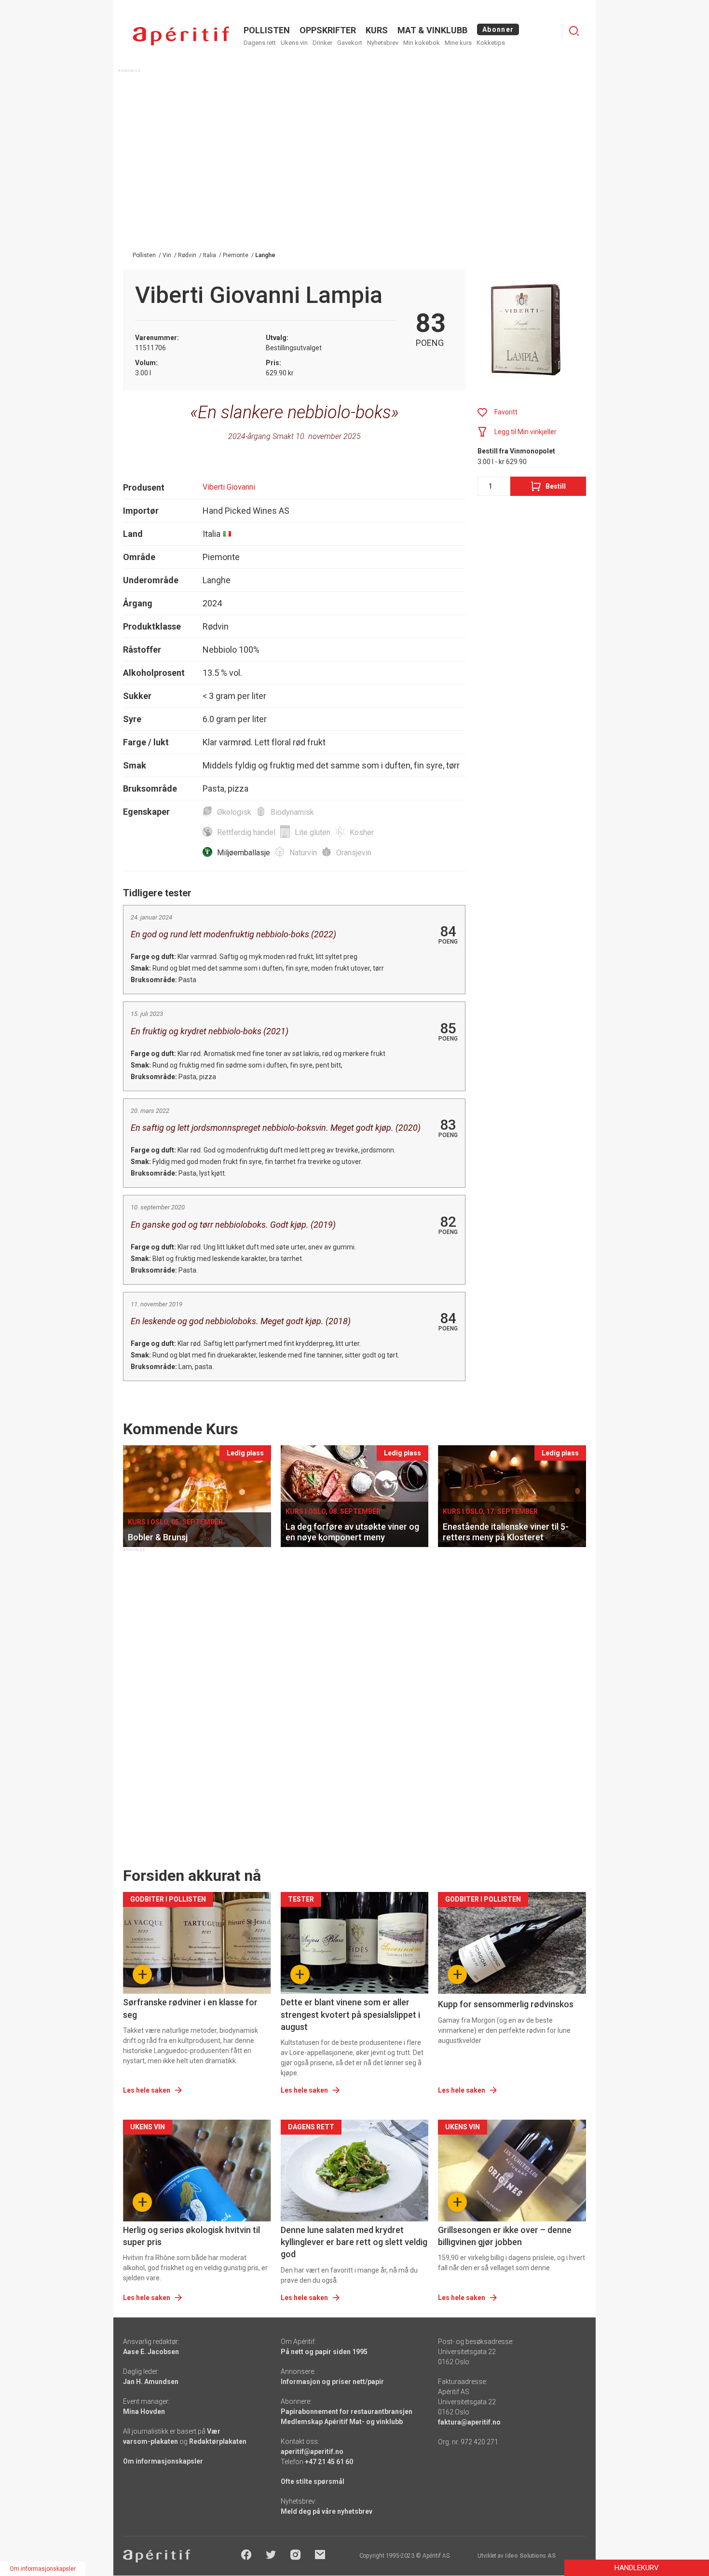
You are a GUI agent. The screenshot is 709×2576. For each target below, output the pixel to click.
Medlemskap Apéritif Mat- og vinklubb (342, 2422)
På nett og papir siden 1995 (324, 2352)
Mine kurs (458, 43)
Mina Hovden (144, 2412)
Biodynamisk (292, 812)
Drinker (322, 43)
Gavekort (350, 43)
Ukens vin (294, 43)
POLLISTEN (267, 30)
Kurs (377, 30)
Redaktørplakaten (218, 2441)
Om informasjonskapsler (163, 2461)
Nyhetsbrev (383, 43)
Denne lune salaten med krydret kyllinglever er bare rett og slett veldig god (354, 2242)
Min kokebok (422, 43)
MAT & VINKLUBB (432, 30)
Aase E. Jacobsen (151, 2352)
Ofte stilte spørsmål (313, 2481)
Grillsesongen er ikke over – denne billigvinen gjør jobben (505, 2236)
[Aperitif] (181, 36)
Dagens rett (260, 43)
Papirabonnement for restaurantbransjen (347, 2412)
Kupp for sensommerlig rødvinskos (506, 2004)
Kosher (362, 832)
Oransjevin (354, 853)
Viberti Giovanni (229, 487)
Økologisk (234, 812)
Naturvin (303, 853)
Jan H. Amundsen (151, 2382)
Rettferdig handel (246, 832)
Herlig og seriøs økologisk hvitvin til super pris (191, 2236)
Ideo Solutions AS (530, 2556)
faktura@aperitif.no (469, 2422)
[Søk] (574, 31)
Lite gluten (313, 832)
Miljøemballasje (244, 853)
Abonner (498, 29)
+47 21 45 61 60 (329, 2462)
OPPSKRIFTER (328, 30)
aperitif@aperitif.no (312, 2452)
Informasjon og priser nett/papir (332, 2382)
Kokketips (491, 43)
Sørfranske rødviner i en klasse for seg (190, 2008)
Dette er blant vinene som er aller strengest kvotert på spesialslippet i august (350, 2014)
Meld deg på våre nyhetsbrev (327, 2511)
